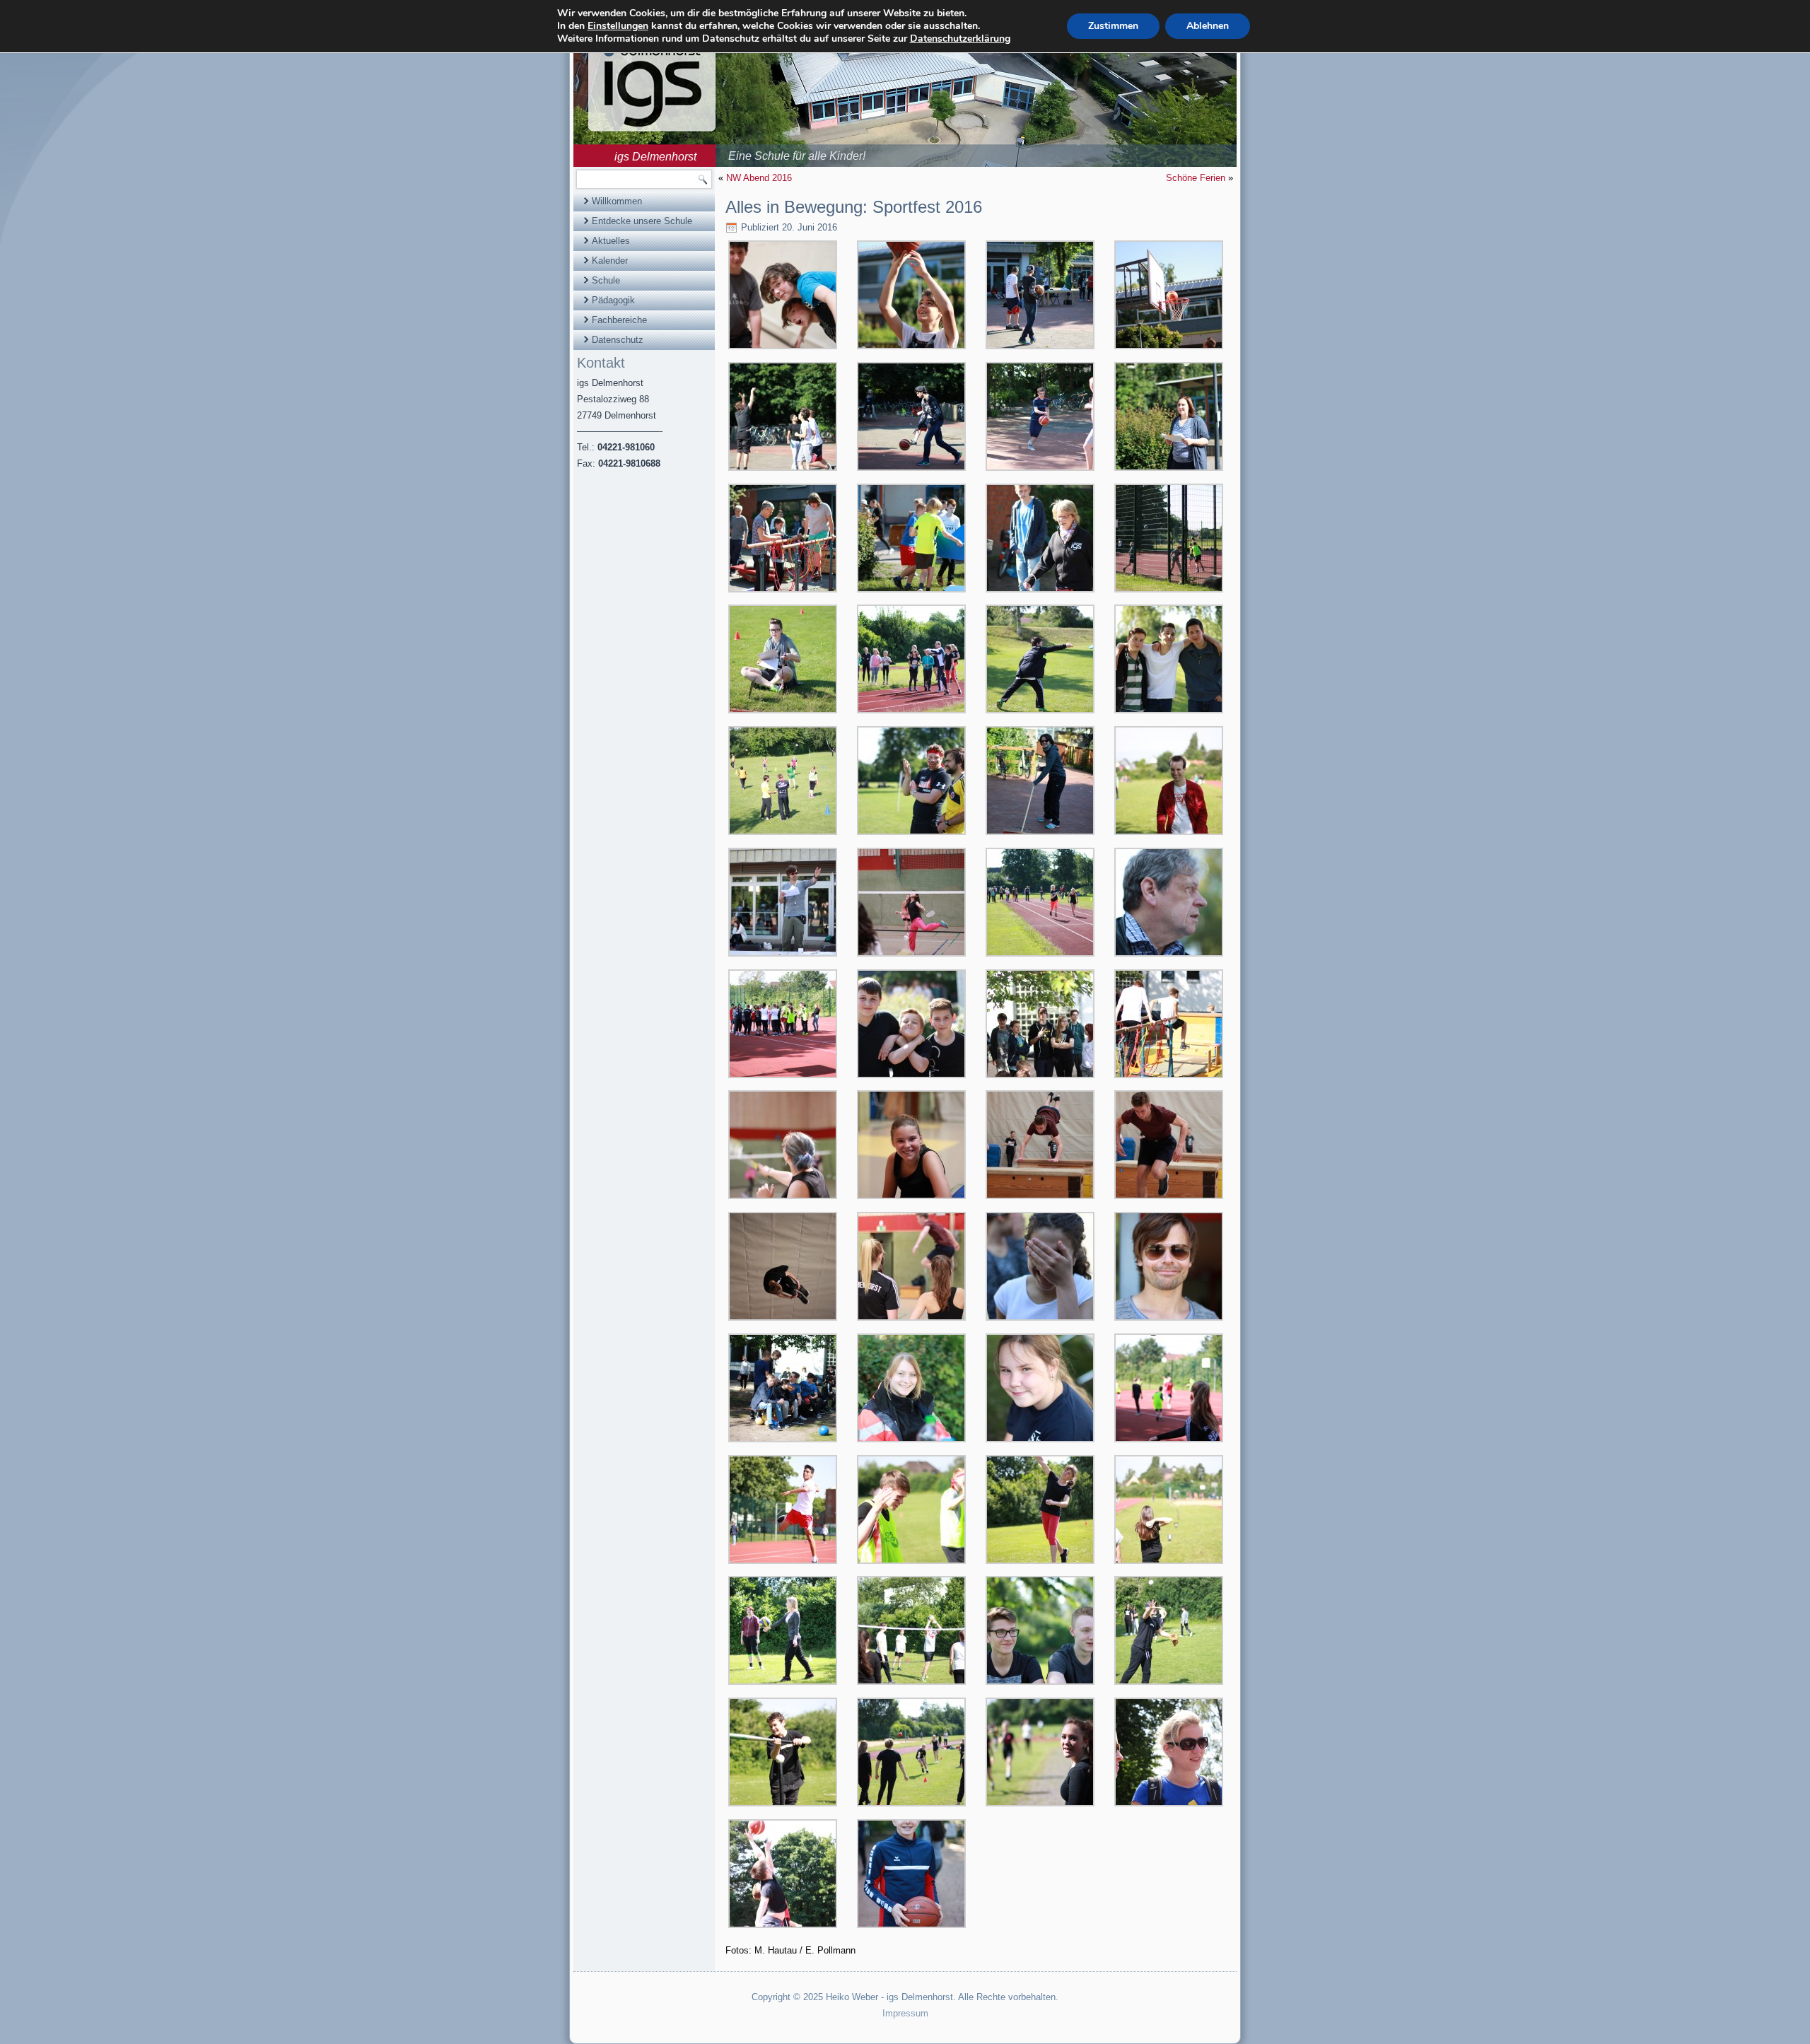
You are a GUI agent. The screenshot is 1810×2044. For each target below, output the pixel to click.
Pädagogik (613, 300)
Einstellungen (618, 26)
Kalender (610, 261)
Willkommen (617, 201)
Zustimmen (1113, 26)
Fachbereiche (619, 320)
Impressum (905, 2013)
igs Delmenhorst (655, 157)
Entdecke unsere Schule (642, 221)
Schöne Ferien (1196, 178)
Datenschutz (618, 340)
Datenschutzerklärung (960, 39)
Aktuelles (611, 241)
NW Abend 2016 (759, 178)
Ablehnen (1208, 26)
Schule (606, 280)
